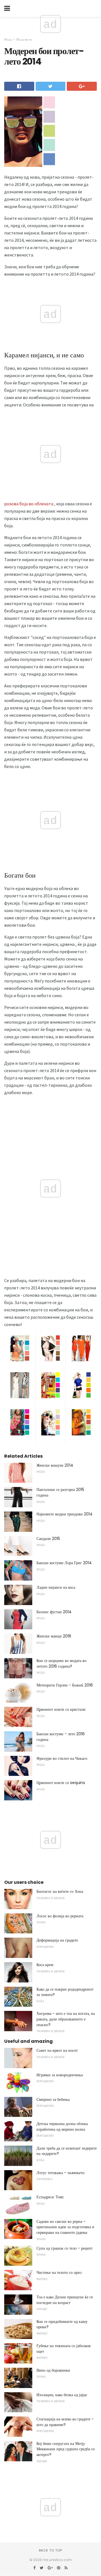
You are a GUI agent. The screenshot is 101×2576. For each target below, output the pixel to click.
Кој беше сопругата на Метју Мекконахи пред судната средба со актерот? (66, 2449)
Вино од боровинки (53, 2370)
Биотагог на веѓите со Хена (60, 1891)
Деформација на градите (57, 1940)
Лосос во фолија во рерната (60, 1916)
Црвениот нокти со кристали (61, 1709)
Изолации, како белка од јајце (62, 2395)
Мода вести (24, 39)
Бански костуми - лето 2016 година (61, 1737)
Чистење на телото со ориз (59, 2272)
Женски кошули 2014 (55, 1465)
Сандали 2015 (48, 1539)
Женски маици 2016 (54, 1636)
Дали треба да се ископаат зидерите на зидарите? (67, 2151)
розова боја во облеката (29, 504)
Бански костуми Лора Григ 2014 (64, 1563)
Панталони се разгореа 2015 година (60, 1492)
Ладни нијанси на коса (56, 1587)
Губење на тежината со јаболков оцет (64, 2349)
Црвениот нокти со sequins (61, 1783)
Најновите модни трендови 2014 (65, 1514)
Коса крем (45, 1965)
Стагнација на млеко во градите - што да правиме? (65, 2422)
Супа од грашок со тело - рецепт (65, 2248)
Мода (8, 39)
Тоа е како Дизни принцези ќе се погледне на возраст (65, 2300)
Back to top (50, 2550)
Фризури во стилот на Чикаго (62, 1758)
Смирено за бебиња (53, 2099)
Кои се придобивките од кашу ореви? (62, 2324)
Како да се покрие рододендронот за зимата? (65, 1992)
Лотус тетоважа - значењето (60, 2173)
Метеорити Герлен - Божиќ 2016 (65, 1685)
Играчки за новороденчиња (60, 2075)
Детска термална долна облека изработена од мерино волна (62, 2126)
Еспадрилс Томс (50, 2197)
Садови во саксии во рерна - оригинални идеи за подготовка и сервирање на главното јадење (65, 2227)
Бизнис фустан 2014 (54, 1612)
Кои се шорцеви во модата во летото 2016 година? (61, 1663)
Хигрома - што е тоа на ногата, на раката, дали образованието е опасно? (66, 2019)
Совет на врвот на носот (57, 2050)
